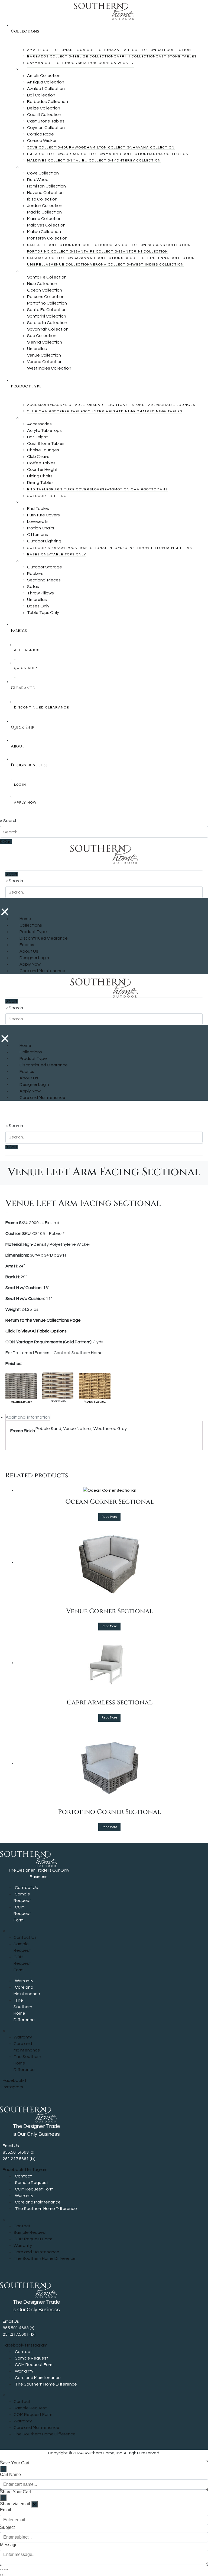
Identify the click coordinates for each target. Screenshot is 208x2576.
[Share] (5, 2570)
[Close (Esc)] (7, 2570)
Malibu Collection (93, 161)
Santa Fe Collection (50, 245)
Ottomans (157, 489)
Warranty (24, 1981)
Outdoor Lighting (47, 496)
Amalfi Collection (47, 50)
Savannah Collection (97, 258)
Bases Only (39, 554)
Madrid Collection (126, 154)
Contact (23, 2176)
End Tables (39, 489)
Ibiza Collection (45, 154)
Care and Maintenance (42, 971)
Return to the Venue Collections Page (43, 1320)
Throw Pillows (152, 548)
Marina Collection (168, 154)
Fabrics (27, 945)
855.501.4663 (16, 2152)
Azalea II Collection (134, 50)
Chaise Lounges (178, 405)
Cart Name (10, 2475)
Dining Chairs (136, 411)
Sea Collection (138, 258)
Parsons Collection (169, 245)
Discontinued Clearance (44, 938)
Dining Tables (167, 411)
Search (10, 821)
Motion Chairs (130, 489)
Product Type (33, 932)
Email (6, 2510)
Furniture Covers (72, 489)
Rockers (76, 548)
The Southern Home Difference (24, 2010)
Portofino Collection (51, 252)
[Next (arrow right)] (3, 2575)
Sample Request (22, 1897)
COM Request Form (22, 1914)
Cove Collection (45, 148)
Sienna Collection (175, 258)
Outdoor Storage (47, 548)
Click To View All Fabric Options (36, 1331)
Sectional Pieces (104, 548)
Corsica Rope (84, 63)
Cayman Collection (48, 63)
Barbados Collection (51, 56)
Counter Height (103, 411)
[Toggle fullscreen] (3, 2570)
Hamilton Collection (110, 148)
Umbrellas (39, 265)
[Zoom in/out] (1, 2570)
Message (9, 2545)
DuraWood (75, 148)
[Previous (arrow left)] (1, 2575)
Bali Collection (174, 50)
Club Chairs (41, 411)
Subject (7, 2527)
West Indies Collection (158, 265)
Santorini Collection (144, 252)
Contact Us (26, 1888)
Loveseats (103, 489)
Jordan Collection (85, 154)
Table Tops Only (69, 554)
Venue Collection (71, 265)
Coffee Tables (70, 411)
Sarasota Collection (50, 258)
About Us (29, 951)
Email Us (11, 2146)
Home (25, 919)
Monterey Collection (137, 161)
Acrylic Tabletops (75, 405)
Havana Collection (154, 148)
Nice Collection (90, 245)
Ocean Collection (127, 245)
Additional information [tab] (28, 1417)
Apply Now (30, 964)
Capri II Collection (135, 56)
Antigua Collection (89, 50)
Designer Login (34, 958)
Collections (31, 925)
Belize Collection (94, 56)
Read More (109, 1517)
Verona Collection (111, 265)
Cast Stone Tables (176, 56)
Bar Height (108, 405)
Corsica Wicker (116, 63)
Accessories (41, 405)
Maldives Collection (50, 161)
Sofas (129, 548)
